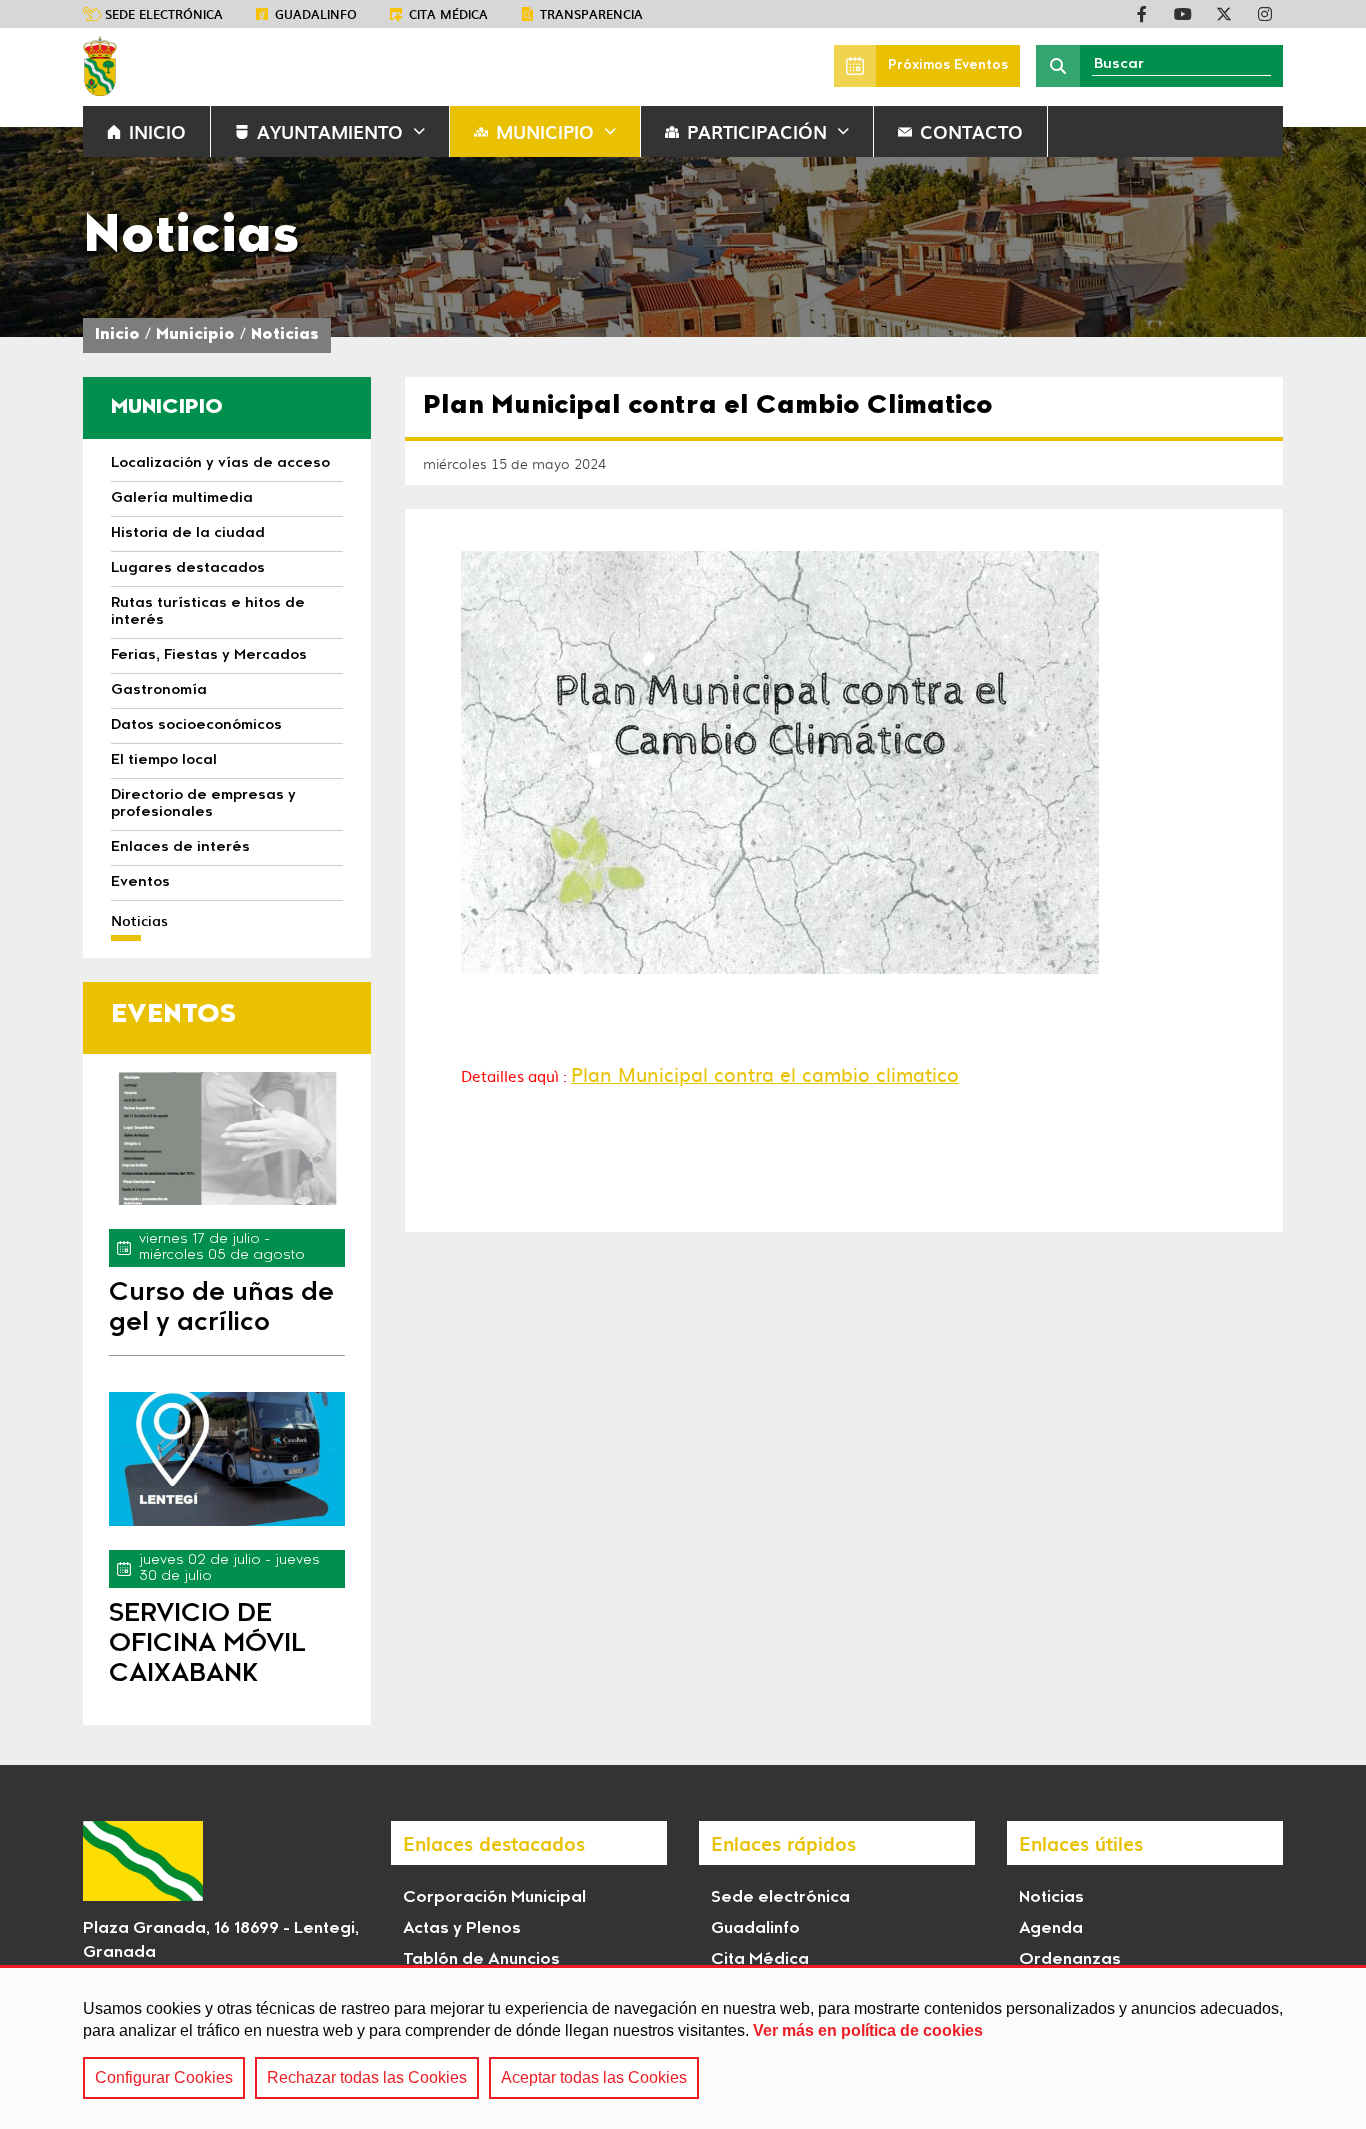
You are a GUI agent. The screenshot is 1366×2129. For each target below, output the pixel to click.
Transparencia (591, 14)
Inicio (117, 335)
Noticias (285, 335)
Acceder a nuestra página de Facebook (1142, 14)
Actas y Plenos (462, 1929)
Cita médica (448, 14)
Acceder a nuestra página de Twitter (1224, 14)
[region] (683, 2047)
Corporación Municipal (494, 1898)
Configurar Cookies (164, 2077)
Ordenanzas (1070, 1960)
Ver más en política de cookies (868, 2030)
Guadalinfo (316, 14)
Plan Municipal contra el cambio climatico (765, 1074)
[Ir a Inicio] (100, 66)
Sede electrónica (164, 14)
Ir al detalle (227, 1138)
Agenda (1051, 1929)
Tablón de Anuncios (481, 1960)
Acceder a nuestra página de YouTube (1183, 14)
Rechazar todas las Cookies (367, 2077)
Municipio (545, 131)
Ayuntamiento (330, 131)
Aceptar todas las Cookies (594, 2077)
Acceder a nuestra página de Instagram (1265, 14)
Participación (757, 131)
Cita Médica (760, 1960)
